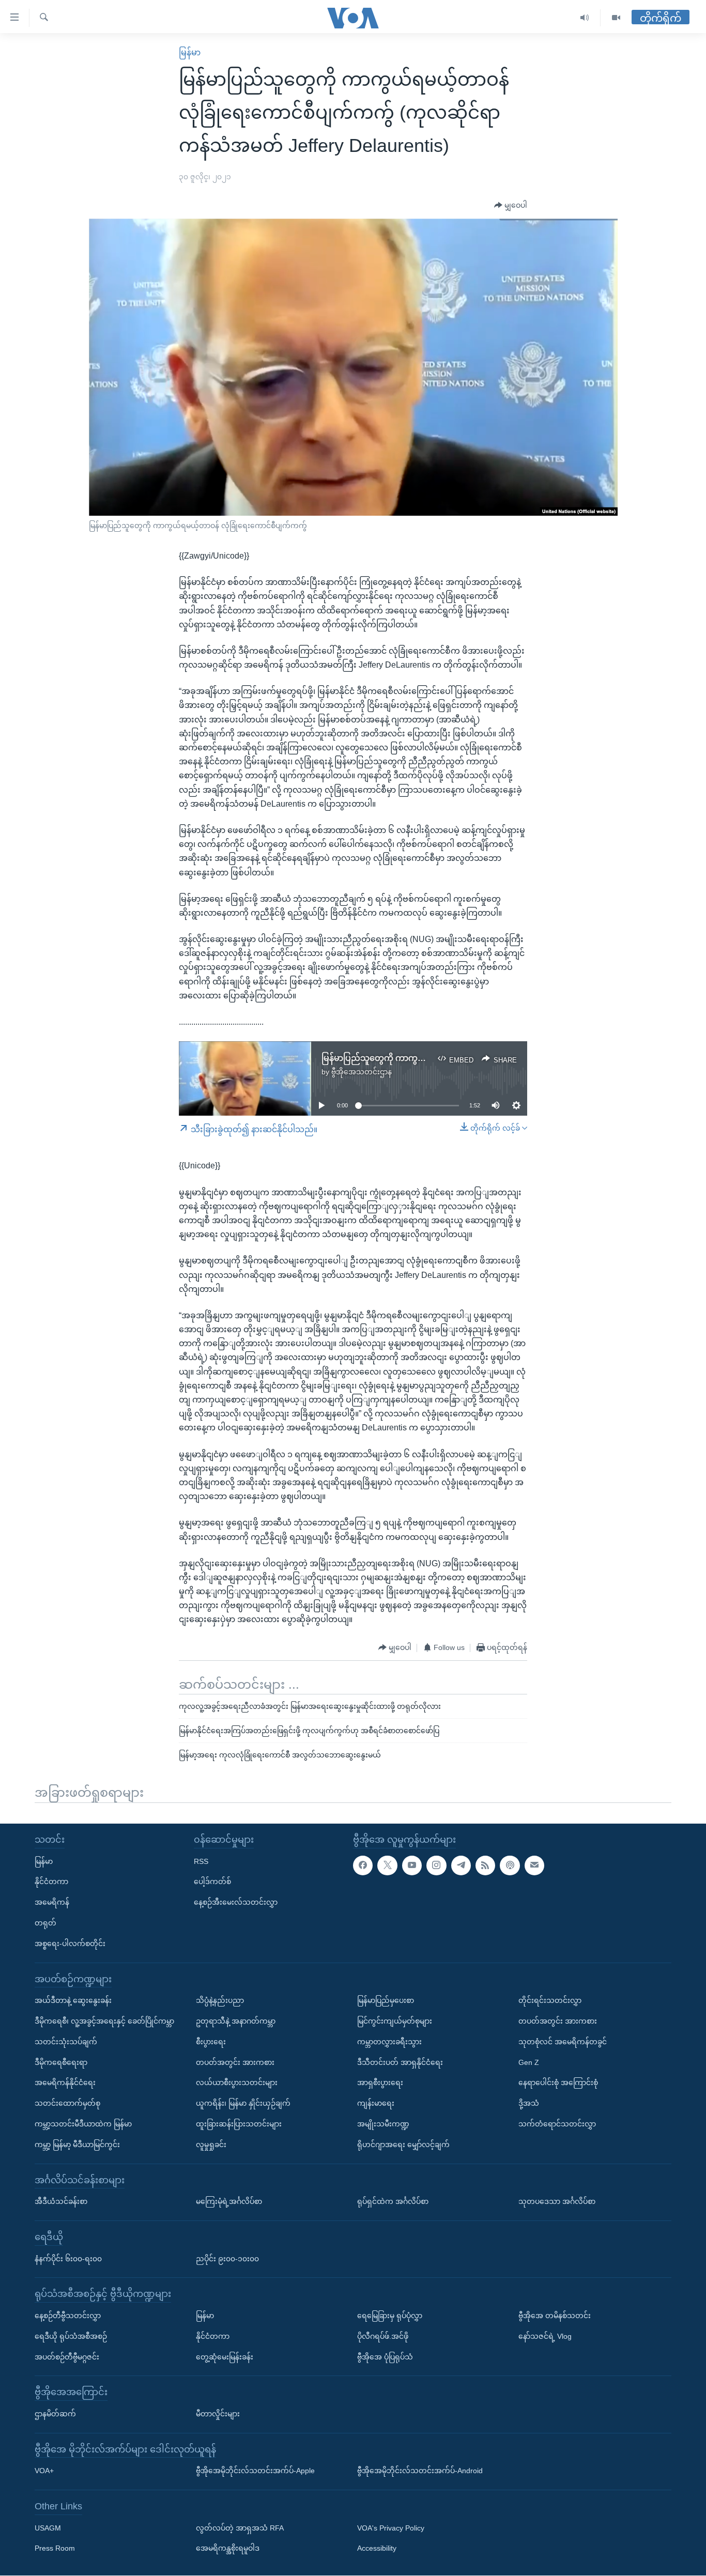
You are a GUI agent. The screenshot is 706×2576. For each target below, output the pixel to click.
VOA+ (44, 2471)
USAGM (48, 2528)
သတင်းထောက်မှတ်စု (67, 2103)
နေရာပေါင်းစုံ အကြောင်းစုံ (558, 2083)
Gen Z (529, 2062)
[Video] (616, 18)
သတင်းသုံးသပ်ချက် (66, 2042)
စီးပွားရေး (211, 2042)
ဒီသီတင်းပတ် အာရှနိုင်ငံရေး (400, 2062)
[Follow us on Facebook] (363, 1865)
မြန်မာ (190, 52)
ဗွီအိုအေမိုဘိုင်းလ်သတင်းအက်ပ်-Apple (255, 2471)
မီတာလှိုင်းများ (218, 2414)
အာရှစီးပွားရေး (380, 2083)
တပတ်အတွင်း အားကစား (235, 2062)
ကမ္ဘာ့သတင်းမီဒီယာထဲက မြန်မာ (83, 2124)
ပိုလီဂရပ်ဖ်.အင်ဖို (383, 2336)
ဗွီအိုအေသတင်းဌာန (362, 1072)
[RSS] (485, 1865)
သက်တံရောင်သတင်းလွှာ (557, 2124)
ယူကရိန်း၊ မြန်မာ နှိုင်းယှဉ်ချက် (243, 2103)
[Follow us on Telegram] (461, 1865)
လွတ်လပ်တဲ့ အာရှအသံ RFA (240, 2528)
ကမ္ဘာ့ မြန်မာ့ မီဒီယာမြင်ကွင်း (77, 2145)
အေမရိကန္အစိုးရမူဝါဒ (228, 2549)
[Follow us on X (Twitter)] (387, 1865)
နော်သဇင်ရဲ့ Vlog (545, 2336)
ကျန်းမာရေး (376, 2103)
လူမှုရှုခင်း (211, 2145)
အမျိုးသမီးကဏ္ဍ (383, 2124)
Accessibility (377, 2549)
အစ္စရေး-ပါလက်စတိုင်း (70, 1943)
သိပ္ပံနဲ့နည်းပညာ (220, 2000)
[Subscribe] (534, 1865)
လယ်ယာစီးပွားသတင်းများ (237, 2083)
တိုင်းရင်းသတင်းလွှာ (550, 2000)
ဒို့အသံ (529, 2103)
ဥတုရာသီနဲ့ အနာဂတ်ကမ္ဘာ (236, 2021)
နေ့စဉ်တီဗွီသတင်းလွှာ (68, 2316)
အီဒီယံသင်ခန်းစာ (61, 2201)
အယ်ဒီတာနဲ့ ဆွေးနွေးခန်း (73, 2000)
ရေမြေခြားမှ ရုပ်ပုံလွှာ (390, 2316)
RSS (201, 1861)
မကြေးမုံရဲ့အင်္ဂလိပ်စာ (229, 2201)
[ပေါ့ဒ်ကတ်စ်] (510, 1865)
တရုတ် (45, 1923)
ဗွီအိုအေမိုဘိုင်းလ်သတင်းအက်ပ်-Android (420, 2471)
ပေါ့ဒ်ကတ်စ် (212, 1882)
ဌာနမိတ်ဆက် (55, 2414)
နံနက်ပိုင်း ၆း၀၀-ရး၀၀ (68, 2259)
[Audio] (585, 18)
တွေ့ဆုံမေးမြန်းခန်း (225, 2357)
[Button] (511, 206)
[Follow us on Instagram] (436, 1865)
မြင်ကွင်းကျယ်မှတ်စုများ (395, 2021)
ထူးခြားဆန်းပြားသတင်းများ (239, 2124)
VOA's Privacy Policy (391, 2528)
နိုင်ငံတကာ (51, 1882)
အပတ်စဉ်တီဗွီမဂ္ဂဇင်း (67, 2357)
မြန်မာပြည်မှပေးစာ (386, 2000)
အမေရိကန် (52, 1902)
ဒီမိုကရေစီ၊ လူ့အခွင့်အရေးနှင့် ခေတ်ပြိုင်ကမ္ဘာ (104, 2021)
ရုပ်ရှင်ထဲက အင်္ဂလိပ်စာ (393, 2201)
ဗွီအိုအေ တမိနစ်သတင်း (555, 2316)
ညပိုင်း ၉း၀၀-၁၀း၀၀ (227, 2259)
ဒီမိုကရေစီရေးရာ (61, 2062)
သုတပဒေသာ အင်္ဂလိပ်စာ (557, 2201)
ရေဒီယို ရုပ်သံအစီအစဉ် (71, 2336)
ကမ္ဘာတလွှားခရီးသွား (389, 2042)
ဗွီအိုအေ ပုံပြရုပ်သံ (385, 2357)
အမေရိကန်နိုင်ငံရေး (65, 2083)
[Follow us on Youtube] (412, 1865)
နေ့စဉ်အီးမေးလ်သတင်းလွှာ (236, 1902)
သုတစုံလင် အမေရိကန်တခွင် (563, 2042)
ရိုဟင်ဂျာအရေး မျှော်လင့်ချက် (403, 2145)
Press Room (55, 2549)
